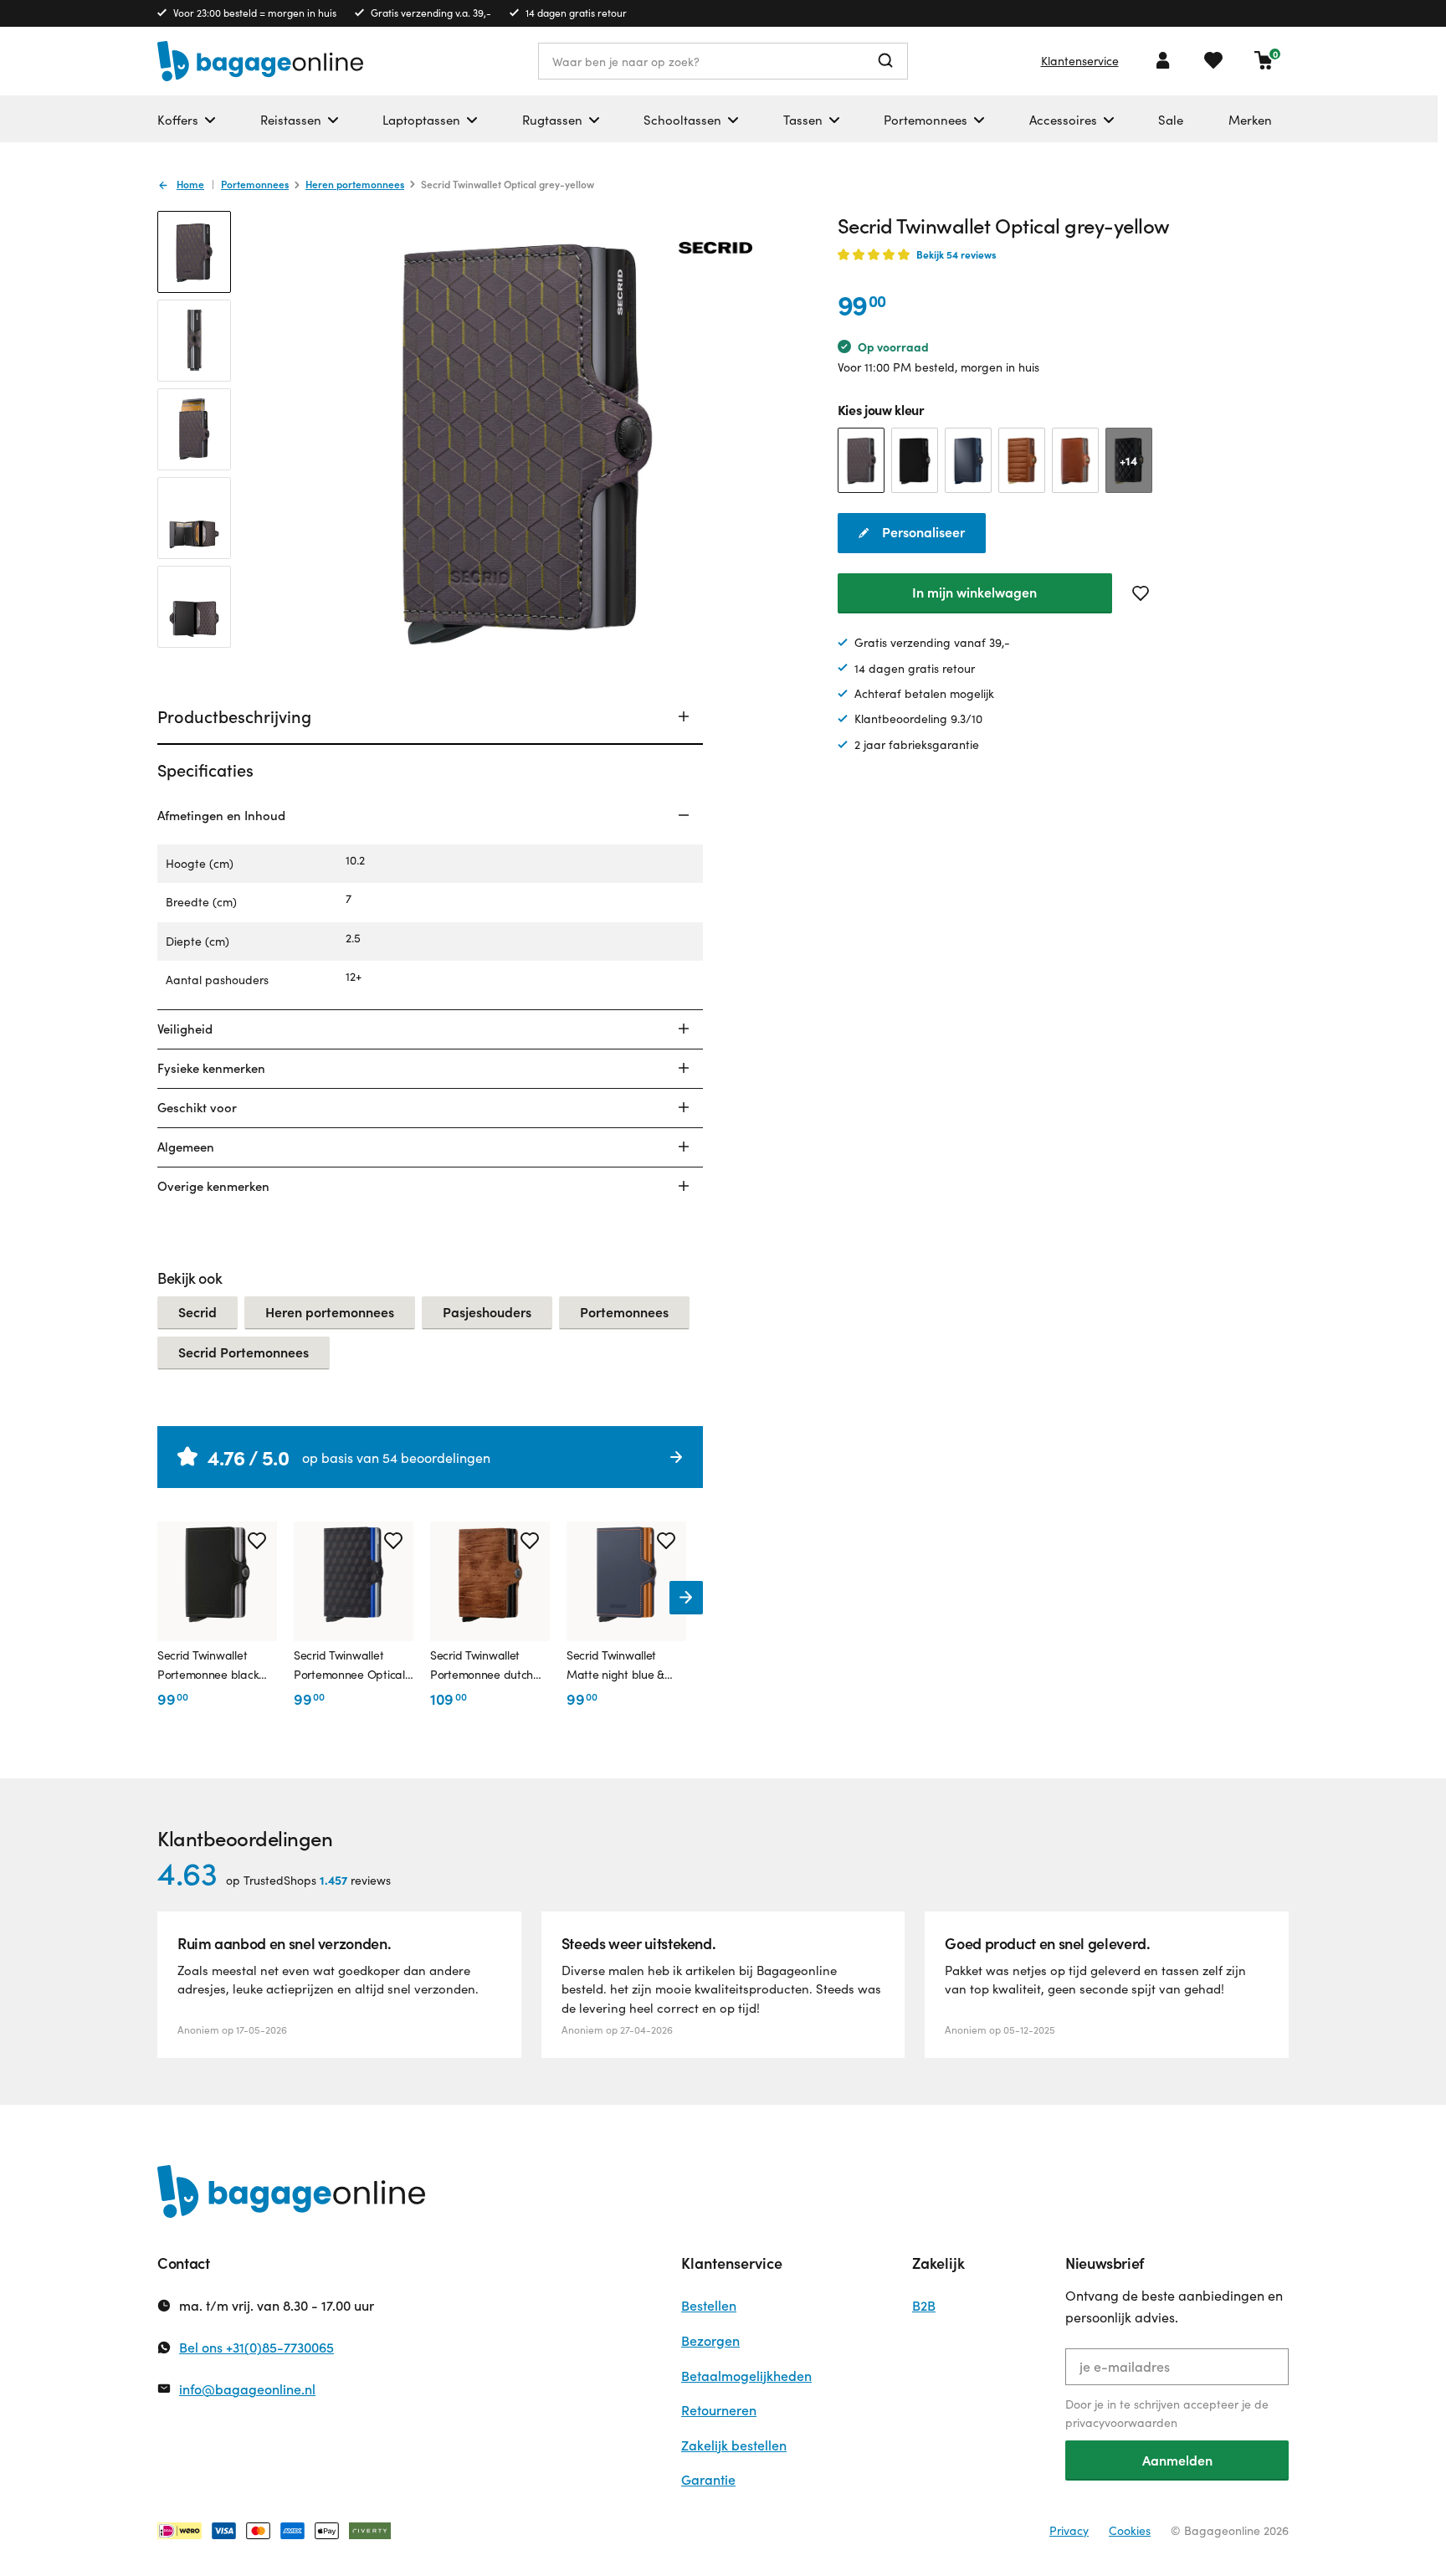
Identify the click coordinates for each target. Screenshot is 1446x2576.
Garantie (708, 2479)
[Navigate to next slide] (686, 1598)
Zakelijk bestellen (734, 2445)
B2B (924, 2305)
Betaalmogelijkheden (746, 2376)
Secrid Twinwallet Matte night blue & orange (615, 1665)
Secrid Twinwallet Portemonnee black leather (208, 1665)
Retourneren (719, 2410)
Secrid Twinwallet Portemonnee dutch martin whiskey (482, 1665)
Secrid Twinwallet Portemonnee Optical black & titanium (349, 1665)
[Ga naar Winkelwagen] (1264, 60)
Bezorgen (710, 2340)
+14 (1128, 460)
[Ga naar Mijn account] (1163, 60)
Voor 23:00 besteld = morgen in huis (255, 13)
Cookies (1130, 2530)
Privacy (1069, 2530)
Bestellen (709, 2305)
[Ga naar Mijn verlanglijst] (1213, 60)
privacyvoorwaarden (1121, 2422)
